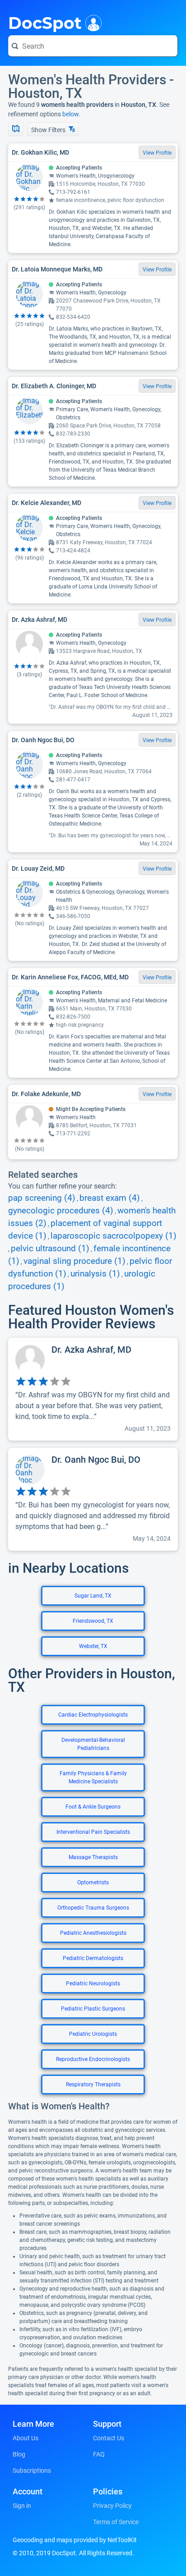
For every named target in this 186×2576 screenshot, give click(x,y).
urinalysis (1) (95, 1274)
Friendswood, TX (93, 1621)
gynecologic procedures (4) (61, 1211)
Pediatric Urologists (93, 2034)
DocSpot (45, 22)
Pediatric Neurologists (93, 1984)
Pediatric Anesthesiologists (93, 1933)
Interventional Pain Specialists (93, 1832)
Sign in (22, 2506)
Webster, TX (93, 1646)
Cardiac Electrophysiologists (93, 1715)
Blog (19, 2454)
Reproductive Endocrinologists (93, 2059)
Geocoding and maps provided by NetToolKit (75, 2540)
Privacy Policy (112, 2506)
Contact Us (109, 2438)
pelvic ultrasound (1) (50, 1249)
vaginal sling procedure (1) (74, 1261)
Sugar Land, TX (93, 1596)
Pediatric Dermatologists (93, 1958)
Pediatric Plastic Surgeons (93, 2009)
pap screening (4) (42, 1198)
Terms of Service (116, 2522)
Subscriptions (32, 2470)
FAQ (99, 2454)
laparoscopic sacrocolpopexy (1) (114, 1236)
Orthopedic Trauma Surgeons (93, 1908)
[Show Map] (16, 129)
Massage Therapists (93, 1857)
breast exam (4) (110, 1198)
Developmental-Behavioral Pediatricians (93, 1744)
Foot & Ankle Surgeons (93, 1807)
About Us (26, 2438)
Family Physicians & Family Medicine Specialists (93, 1777)
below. (71, 114)
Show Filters (49, 130)
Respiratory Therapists (93, 2085)
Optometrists (93, 1883)
